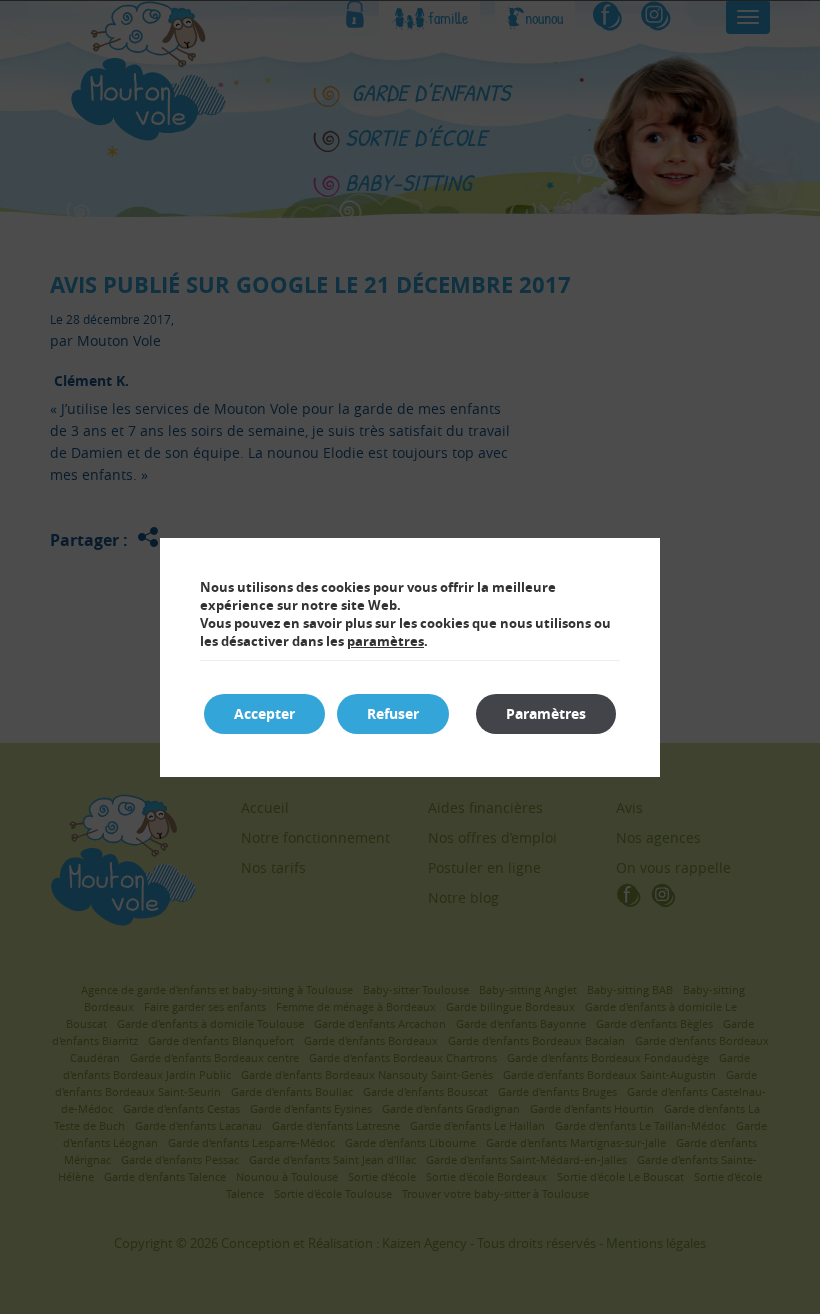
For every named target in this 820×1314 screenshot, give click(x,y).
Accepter (264, 713)
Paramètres (546, 713)
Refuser (393, 713)
